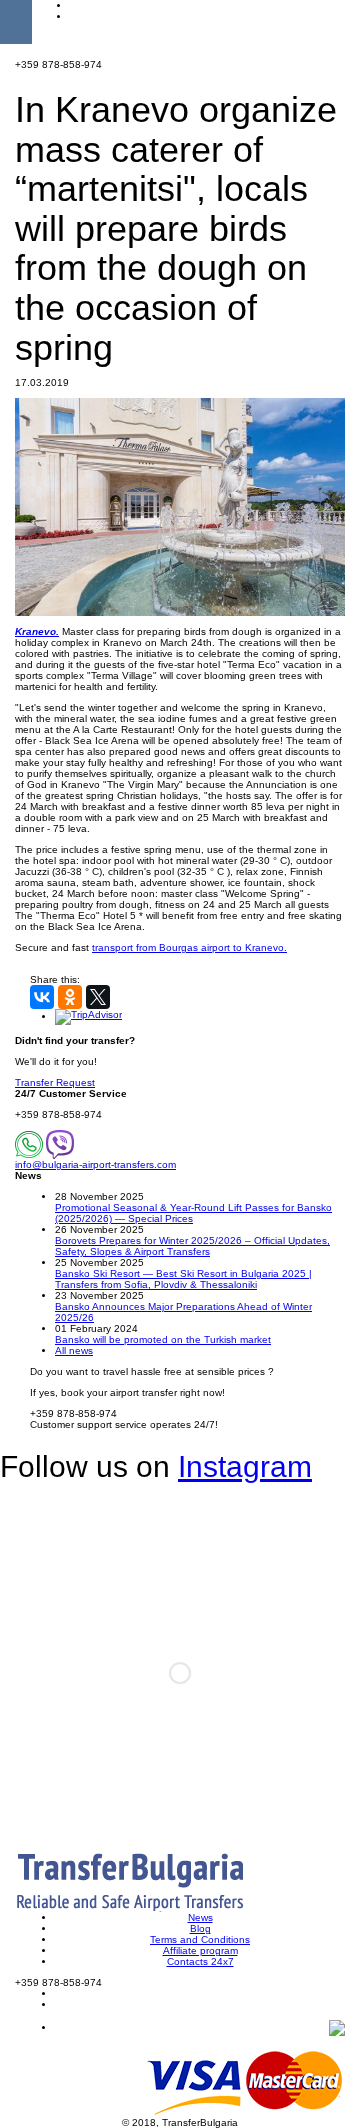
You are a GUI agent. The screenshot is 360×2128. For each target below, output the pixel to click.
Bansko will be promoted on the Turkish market (163, 1339)
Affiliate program (200, 1950)
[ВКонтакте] (42, 997)
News (200, 1917)
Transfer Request (55, 1082)
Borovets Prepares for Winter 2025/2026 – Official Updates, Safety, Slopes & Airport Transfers (192, 1246)
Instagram (245, 1466)
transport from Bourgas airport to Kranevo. (189, 947)
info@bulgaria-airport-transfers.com (95, 1164)
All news (74, 1350)
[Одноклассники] (70, 997)
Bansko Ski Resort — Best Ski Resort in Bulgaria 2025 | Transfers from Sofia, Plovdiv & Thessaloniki (183, 1279)
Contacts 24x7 (200, 1961)
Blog (200, 1928)
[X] (98, 997)
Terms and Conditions (200, 1939)
